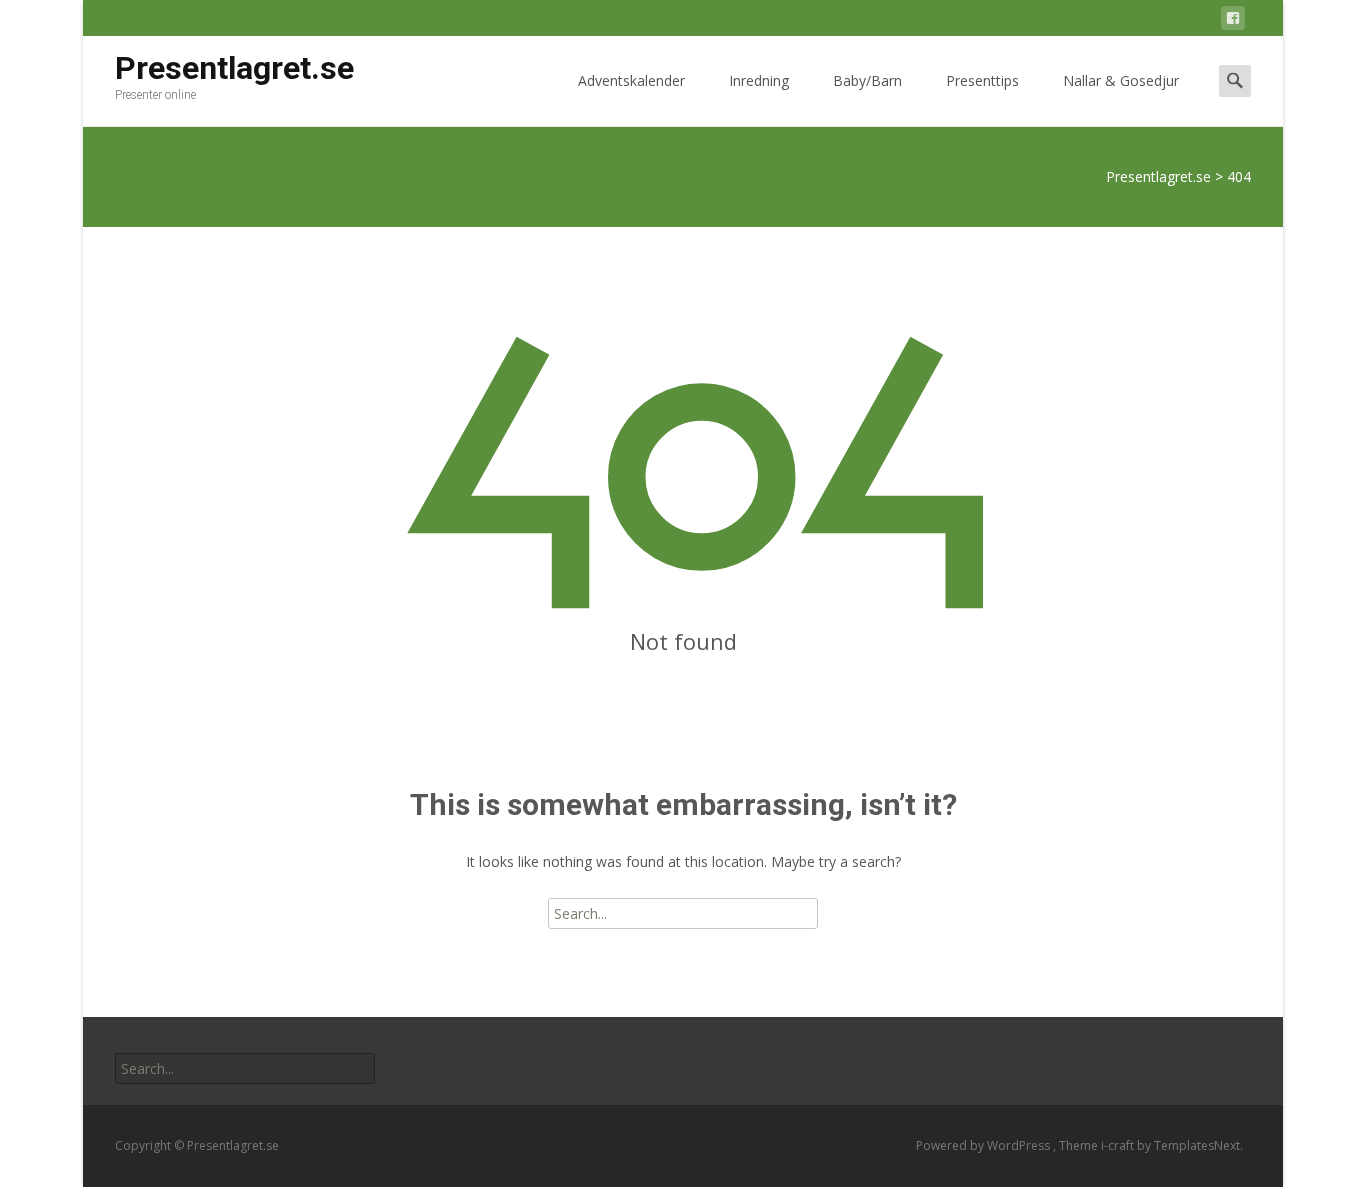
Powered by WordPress (984, 1145)
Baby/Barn (867, 80)
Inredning (759, 80)
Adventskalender (631, 80)
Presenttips (982, 80)
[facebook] (1233, 21)
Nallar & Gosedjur (1121, 80)
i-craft (1119, 1145)
